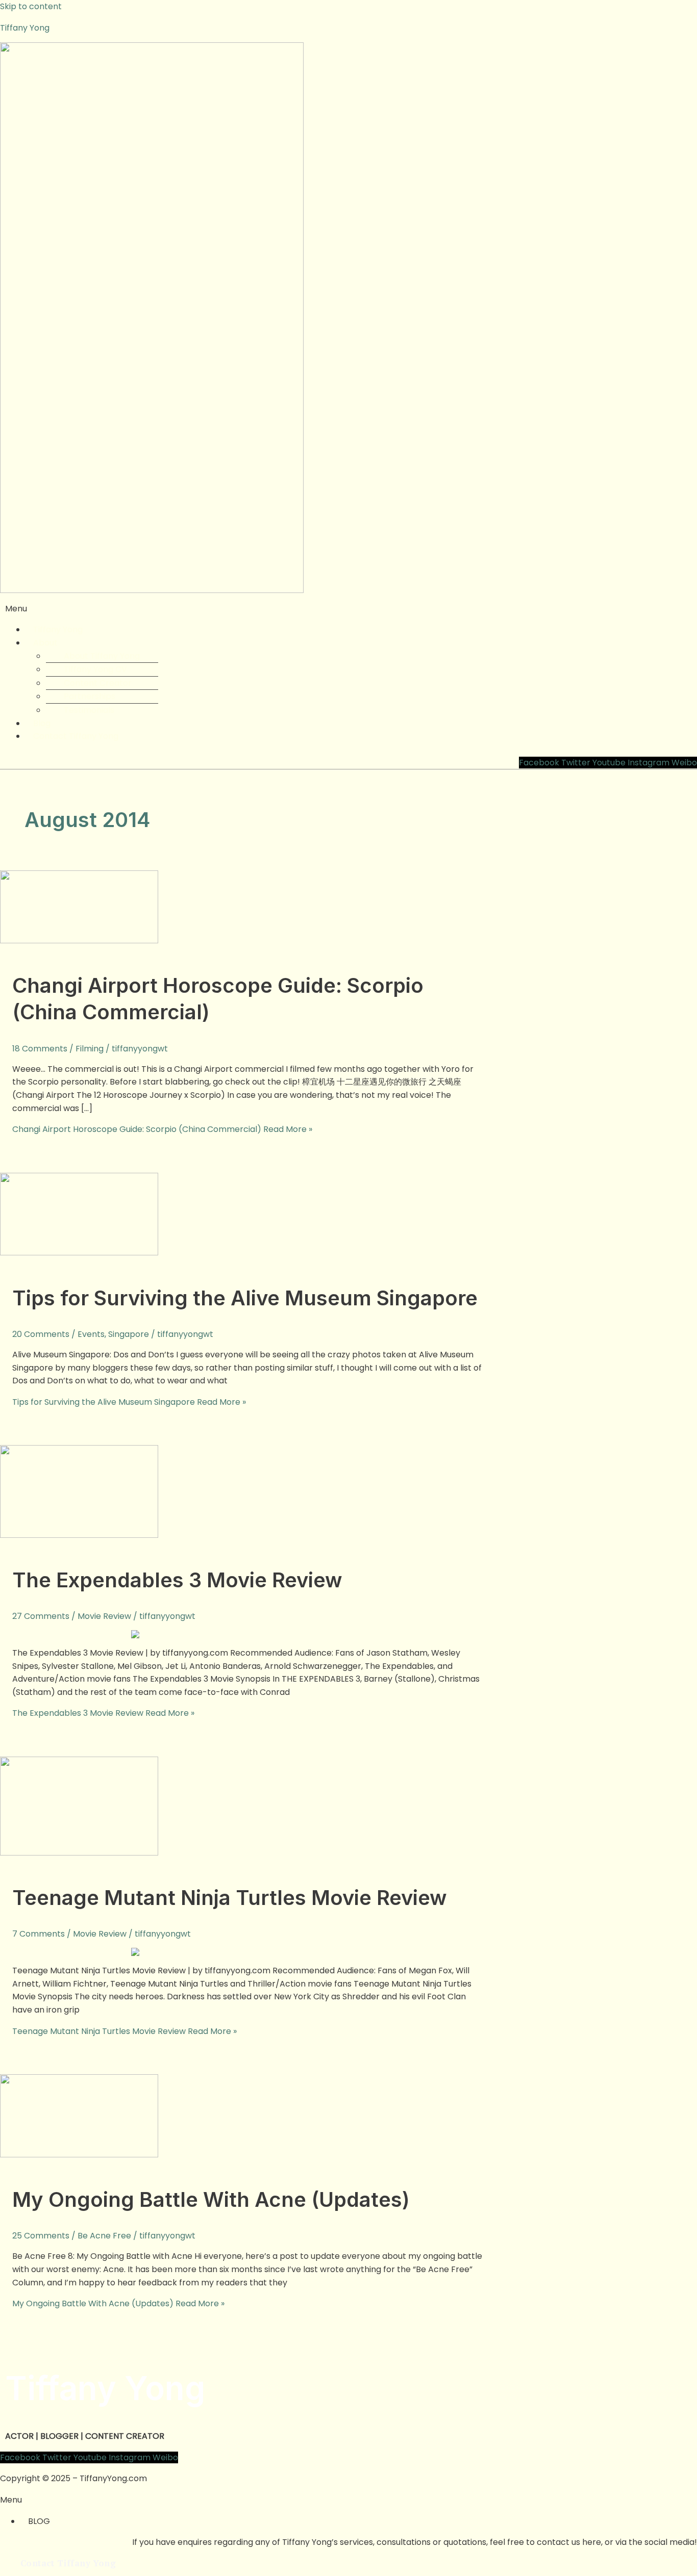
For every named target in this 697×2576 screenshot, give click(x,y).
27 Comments (41, 1616)
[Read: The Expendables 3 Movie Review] (79, 1535)
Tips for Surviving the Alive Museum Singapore (245, 1298)
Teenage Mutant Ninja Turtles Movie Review (230, 1898)
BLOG (39, 2521)
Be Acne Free (104, 2236)
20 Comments (41, 1334)
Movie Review (104, 1616)
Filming (90, 1049)
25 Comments (41, 2236)
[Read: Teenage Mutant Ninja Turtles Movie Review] (79, 1853)
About (45, 643)
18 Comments (40, 1049)
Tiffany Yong (25, 28)
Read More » (162, 1129)
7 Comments (39, 1934)
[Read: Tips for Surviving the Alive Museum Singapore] (79, 1253)
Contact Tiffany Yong (76, 736)
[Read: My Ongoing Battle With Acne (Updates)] (79, 2155)
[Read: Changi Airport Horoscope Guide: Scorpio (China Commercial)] (79, 941)
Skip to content (31, 6)
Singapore (129, 1334)
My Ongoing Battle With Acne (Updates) (211, 2199)
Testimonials (89, 710)
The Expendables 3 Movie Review (177, 1580)
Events (91, 1334)
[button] (348, 609)
